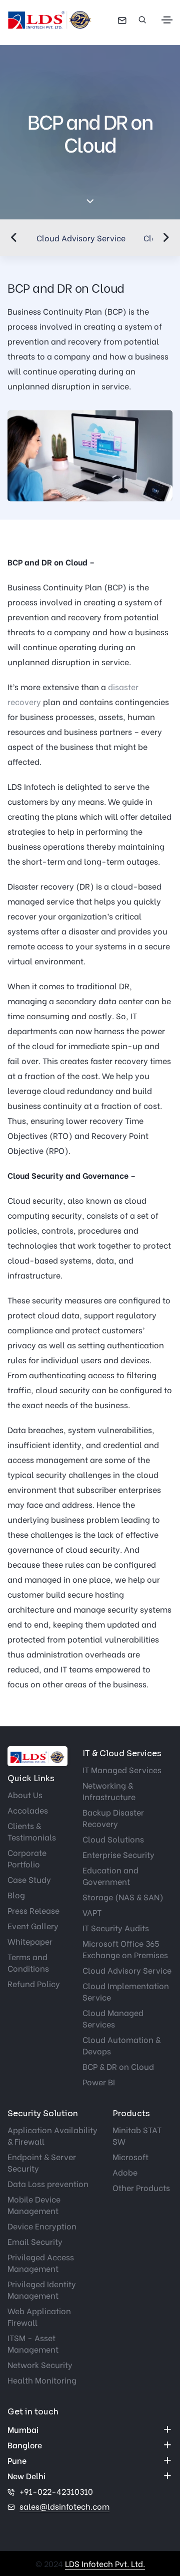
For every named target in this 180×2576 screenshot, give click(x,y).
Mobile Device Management (34, 2205)
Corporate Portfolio (27, 1858)
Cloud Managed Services (113, 2018)
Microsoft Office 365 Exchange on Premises (125, 1949)
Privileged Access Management (41, 2262)
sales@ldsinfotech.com (64, 2506)
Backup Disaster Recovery (113, 1818)
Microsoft (130, 2156)
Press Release (33, 1910)
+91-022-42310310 (56, 2491)
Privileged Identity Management (42, 2289)
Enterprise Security (118, 1854)
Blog (16, 1895)
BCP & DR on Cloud (118, 2066)
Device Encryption (42, 2226)
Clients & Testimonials (32, 1831)
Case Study (29, 1879)
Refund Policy (34, 1983)
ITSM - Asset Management (33, 2343)
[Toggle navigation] (167, 20)
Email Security (35, 2241)
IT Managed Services (122, 1769)
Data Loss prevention (48, 2183)
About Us (25, 1794)
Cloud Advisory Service (81, 238)
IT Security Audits (116, 1928)
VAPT (92, 1912)
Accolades (28, 1810)
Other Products (141, 2187)
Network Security (40, 2364)
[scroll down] (90, 202)
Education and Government (110, 1875)
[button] (14, 237)
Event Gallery (33, 1926)
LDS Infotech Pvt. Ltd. (105, 2563)
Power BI (99, 2082)
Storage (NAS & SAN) (123, 1897)
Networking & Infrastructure (109, 1791)
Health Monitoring (42, 2380)
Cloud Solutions (113, 1839)
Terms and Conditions (28, 1962)
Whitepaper (30, 1941)
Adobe (125, 2172)
